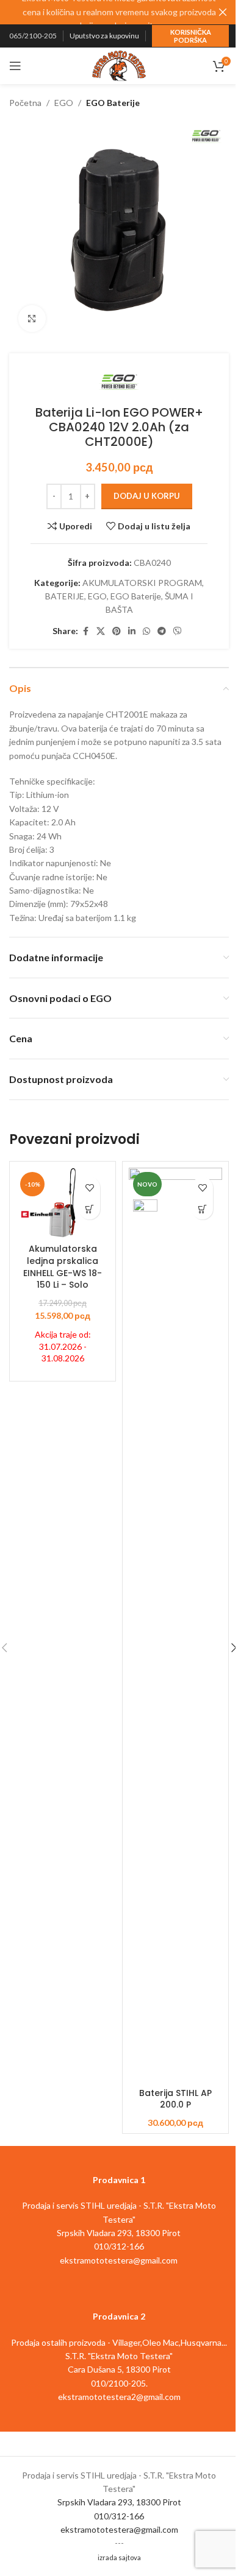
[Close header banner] (223, 12)
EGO (64, 103)
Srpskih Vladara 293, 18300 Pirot (119, 2502)
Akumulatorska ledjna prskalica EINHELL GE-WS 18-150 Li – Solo (63, 1267)
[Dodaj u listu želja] (89, 1187)
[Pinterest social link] (117, 631)
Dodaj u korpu (147, 496)
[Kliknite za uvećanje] (32, 319)
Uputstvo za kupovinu (104, 36)
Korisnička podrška (191, 36)
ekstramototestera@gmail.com (119, 2529)
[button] (89, 1209)
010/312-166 (119, 2516)
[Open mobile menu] (15, 66)
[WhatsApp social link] (146, 631)
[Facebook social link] (85, 631)
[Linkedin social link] (132, 631)
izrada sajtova (119, 2557)
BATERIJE (65, 596)
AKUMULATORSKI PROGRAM (142, 583)
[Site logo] (119, 65)
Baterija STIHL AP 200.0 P (175, 2099)
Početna (25, 103)
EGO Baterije (113, 103)
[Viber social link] (178, 631)
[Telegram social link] (162, 631)
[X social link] (101, 631)
